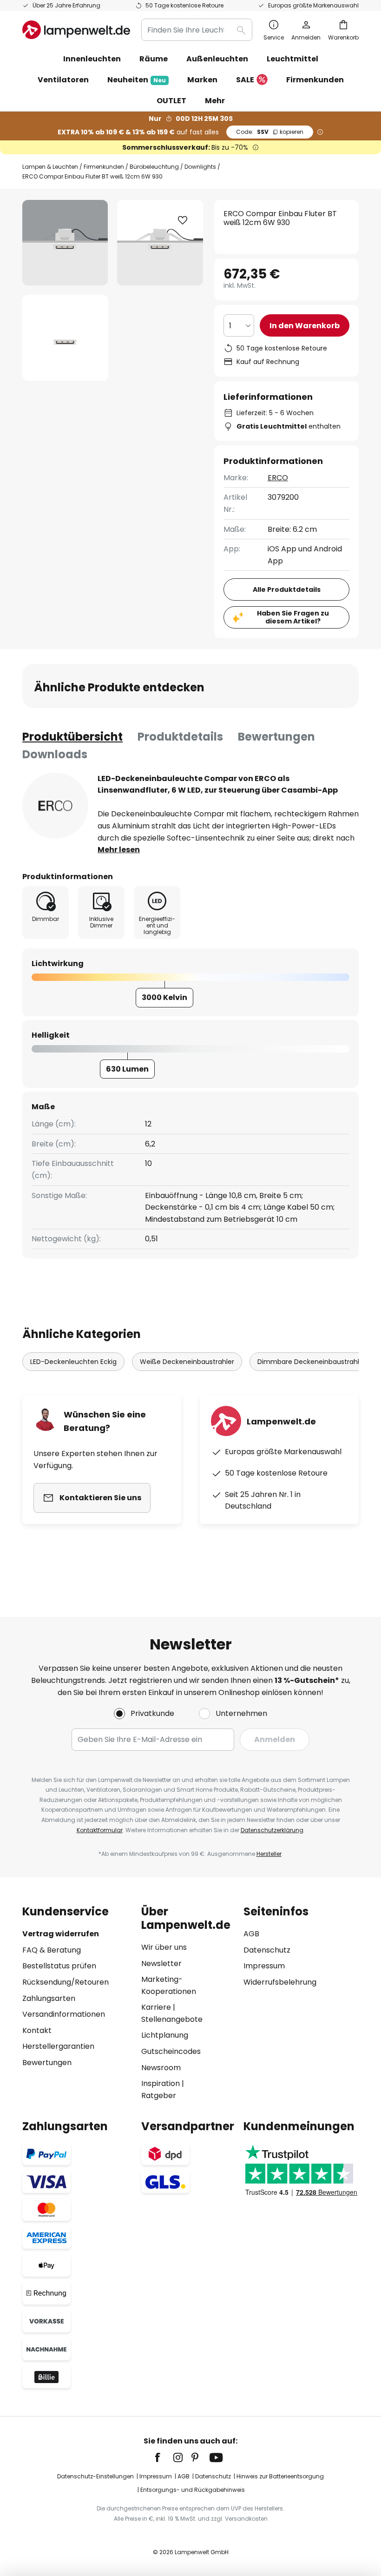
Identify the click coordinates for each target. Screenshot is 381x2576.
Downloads (55, 754)
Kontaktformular (100, 1830)
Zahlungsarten (49, 1998)
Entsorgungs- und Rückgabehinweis (193, 2490)
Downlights (200, 167)
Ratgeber (159, 2096)
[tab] (72, 737)
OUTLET (171, 101)
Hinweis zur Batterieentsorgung (280, 2476)
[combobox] (197, 30)
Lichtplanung (165, 2035)
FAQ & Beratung (52, 1950)
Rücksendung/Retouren (66, 1982)
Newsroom (161, 2068)
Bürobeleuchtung (154, 167)
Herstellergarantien (58, 2046)
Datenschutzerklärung (272, 1830)
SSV (270, 132)
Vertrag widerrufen (61, 1934)
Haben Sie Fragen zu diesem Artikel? (293, 617)
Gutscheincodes (171, 2051)
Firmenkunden (104, 167)
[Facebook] (164, 2457)
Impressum (264, 1966)
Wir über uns (164, 1947)
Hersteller (269, 1854)
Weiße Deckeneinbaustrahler (187, 1362)
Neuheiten (137, 80)
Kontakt (37, 2030)
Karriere (156, 2007)
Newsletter (161, 1963)
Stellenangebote (172, 2019)
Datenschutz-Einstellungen (95, 2476)
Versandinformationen (64, 2014)
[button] (65, 338)
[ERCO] (55, 806)
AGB (251, 1934)
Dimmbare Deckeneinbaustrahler (312, 1362)
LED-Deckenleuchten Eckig (73, 1362)
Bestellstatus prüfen (59, 1966)
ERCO (278, 478)
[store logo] (76, 30)
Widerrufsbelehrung (280, 1982)
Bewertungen (276, 737)
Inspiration (161, 2083)
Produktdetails (180, 737)
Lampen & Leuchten (50, 167)
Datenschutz (267, 1950)
